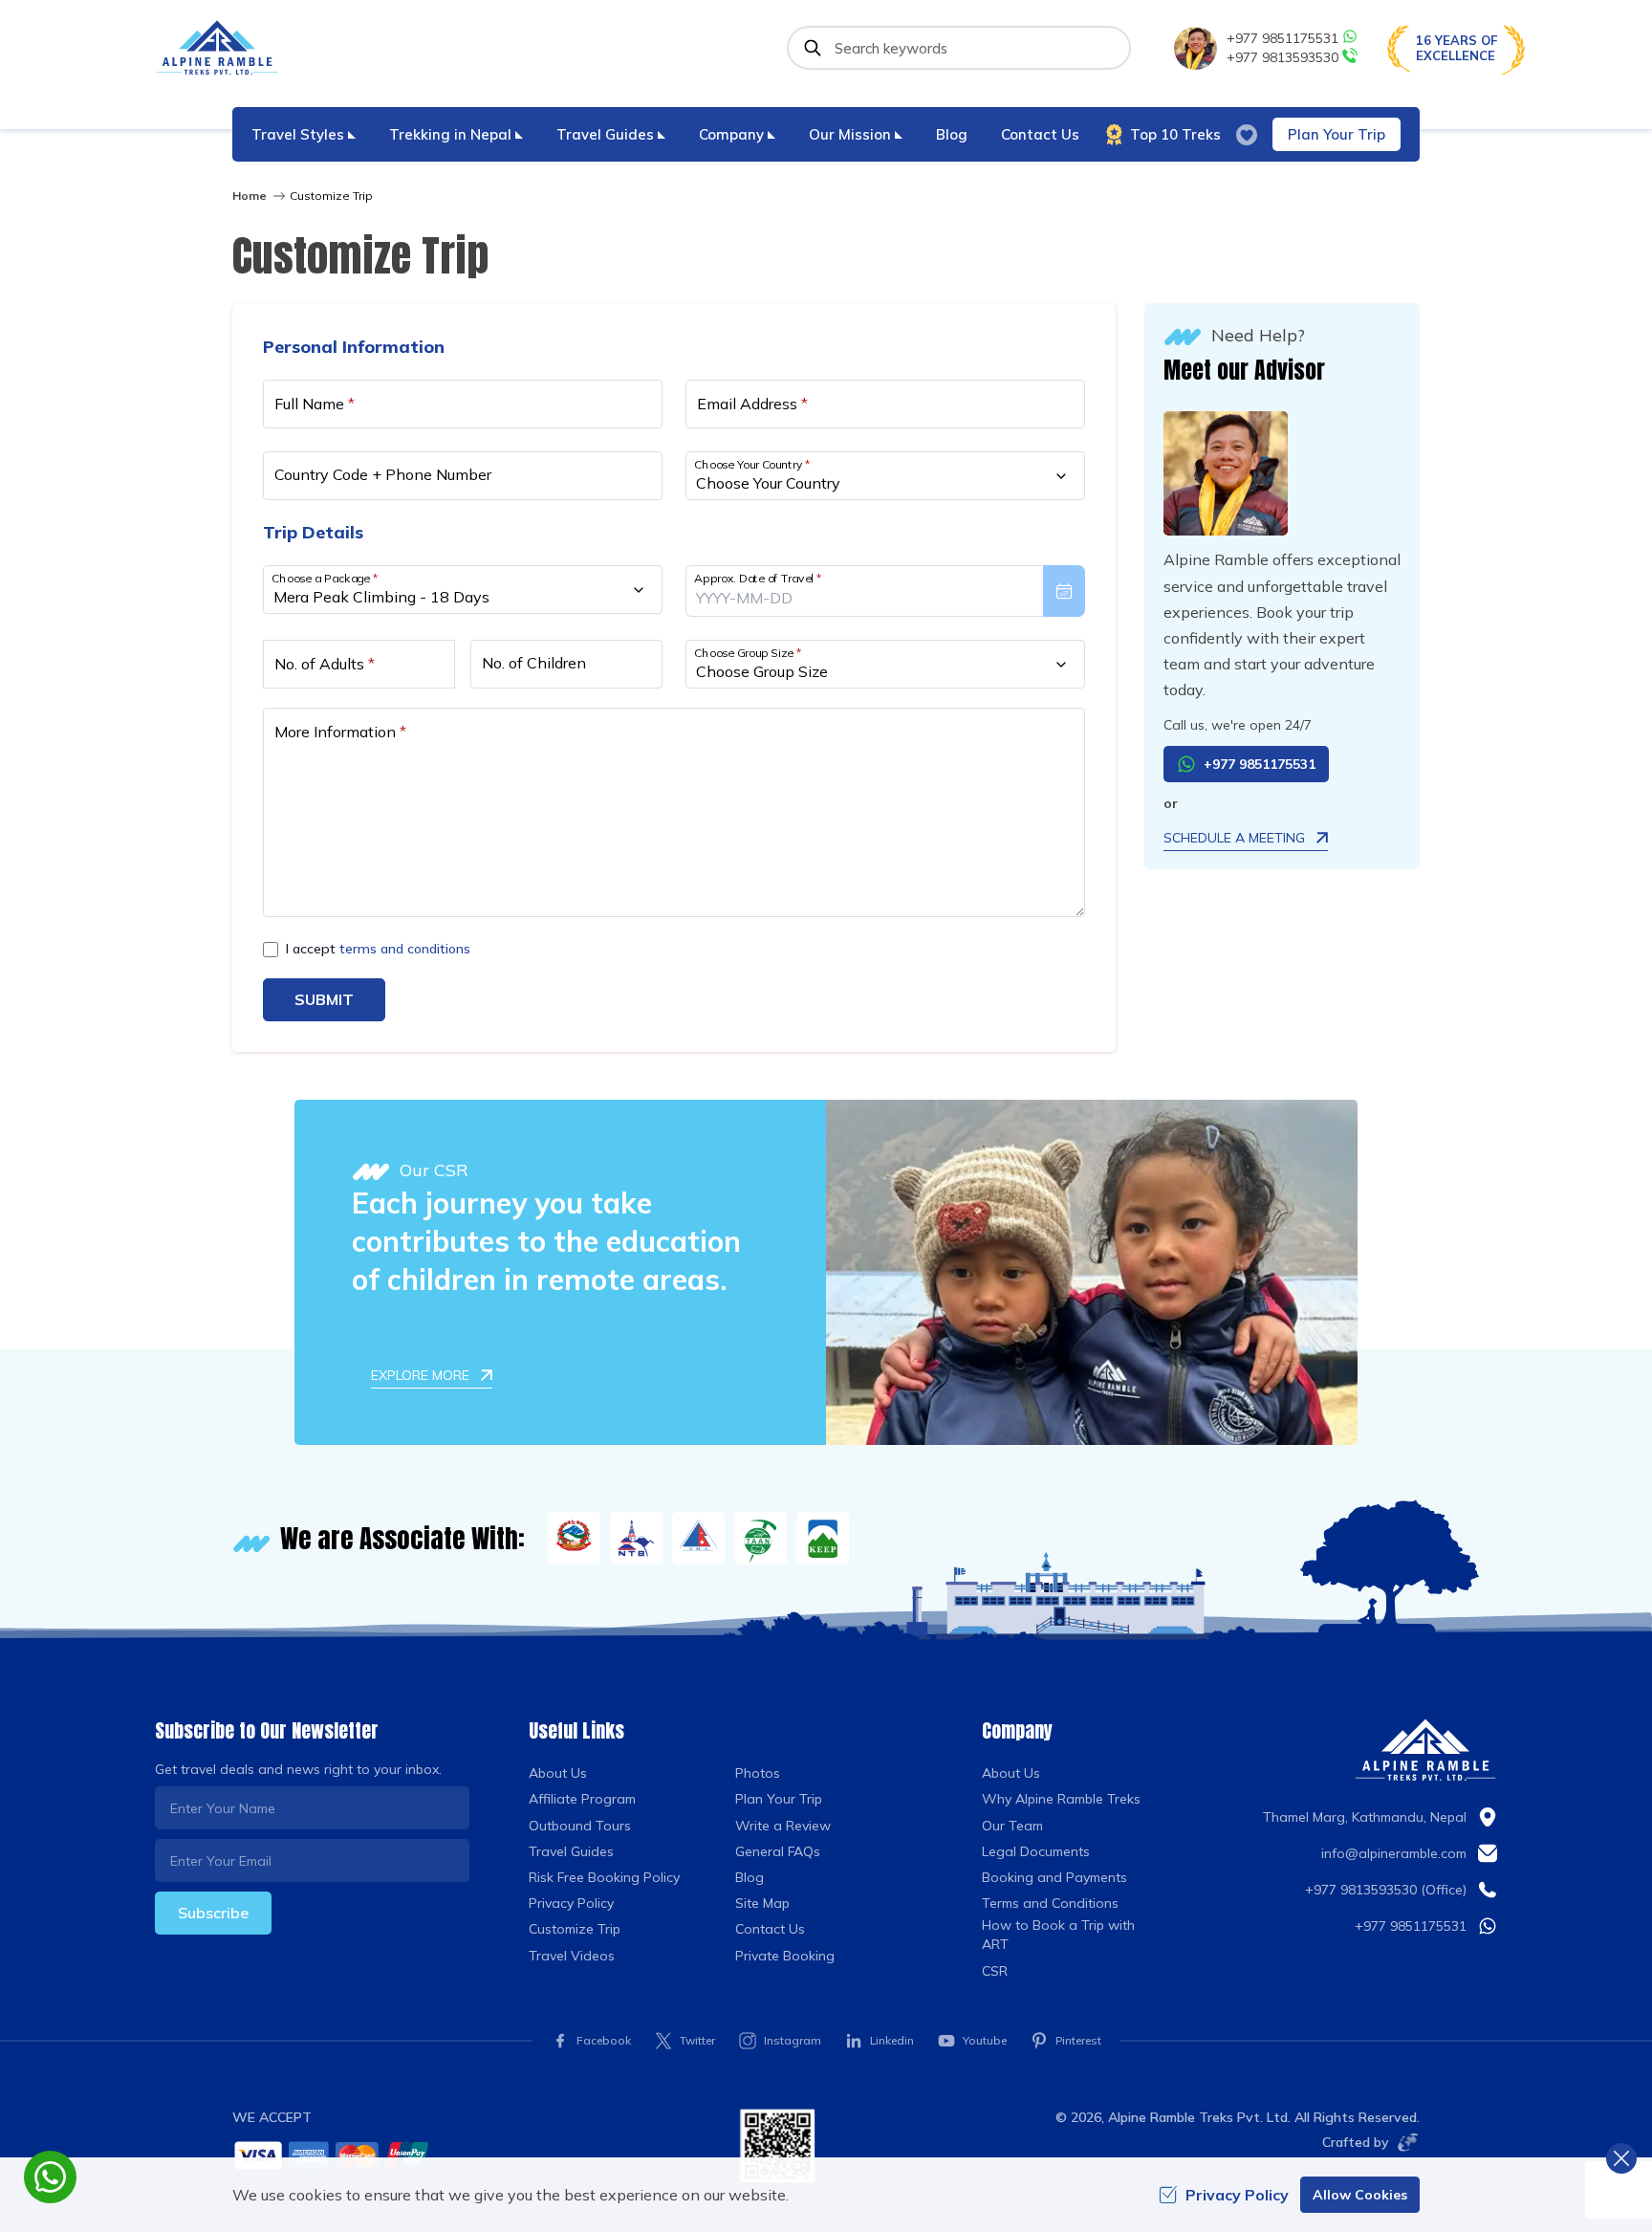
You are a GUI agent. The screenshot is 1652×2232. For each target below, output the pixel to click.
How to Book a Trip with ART (1058, 1935)
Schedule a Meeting (1234, 838)
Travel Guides (571, 1851)
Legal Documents (1036, 1851)
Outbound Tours (580, 1826)
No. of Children (534, 663)
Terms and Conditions (1050, 1903)
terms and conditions (405, 949)
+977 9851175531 (1282, 38)
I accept (378, 949)
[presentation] (885, 591)
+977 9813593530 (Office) (1386, 1890)
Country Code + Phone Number (383, 474)
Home (250, 196)
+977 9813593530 (1282, 57)
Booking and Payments (1054, 1877)
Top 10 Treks (1175, 134)
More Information (340, 732)
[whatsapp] (50, 2177)
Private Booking (785, 1956)
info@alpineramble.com (1394, 1853)
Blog (952, 134)
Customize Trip (575, 1929)
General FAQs (778, 1851)
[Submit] (813, 48)
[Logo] (1425, 1750)
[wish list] (1247, 135)
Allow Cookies (1360, 2195)
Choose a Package (325, 578)
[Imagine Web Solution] (1404, 2142)
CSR (995, 1971)
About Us (558, 1773)
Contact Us (1040, 134)
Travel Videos (572, 1956)
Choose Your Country (752, 464)
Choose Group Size (748, 653)
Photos (758, 1773)
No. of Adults (325, 664)
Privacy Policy (571, 1903)
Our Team (1012, 1826)
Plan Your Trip (1337, 134)
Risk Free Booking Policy (604, 1877)
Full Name (315, 404)
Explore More (420, 1375)
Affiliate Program (582, 1799)
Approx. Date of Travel (758, 578)
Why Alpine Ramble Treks (1061, 1799)
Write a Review (783, 1826)
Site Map (762, 1903)
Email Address (752, 404)
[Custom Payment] (471, 2155)
